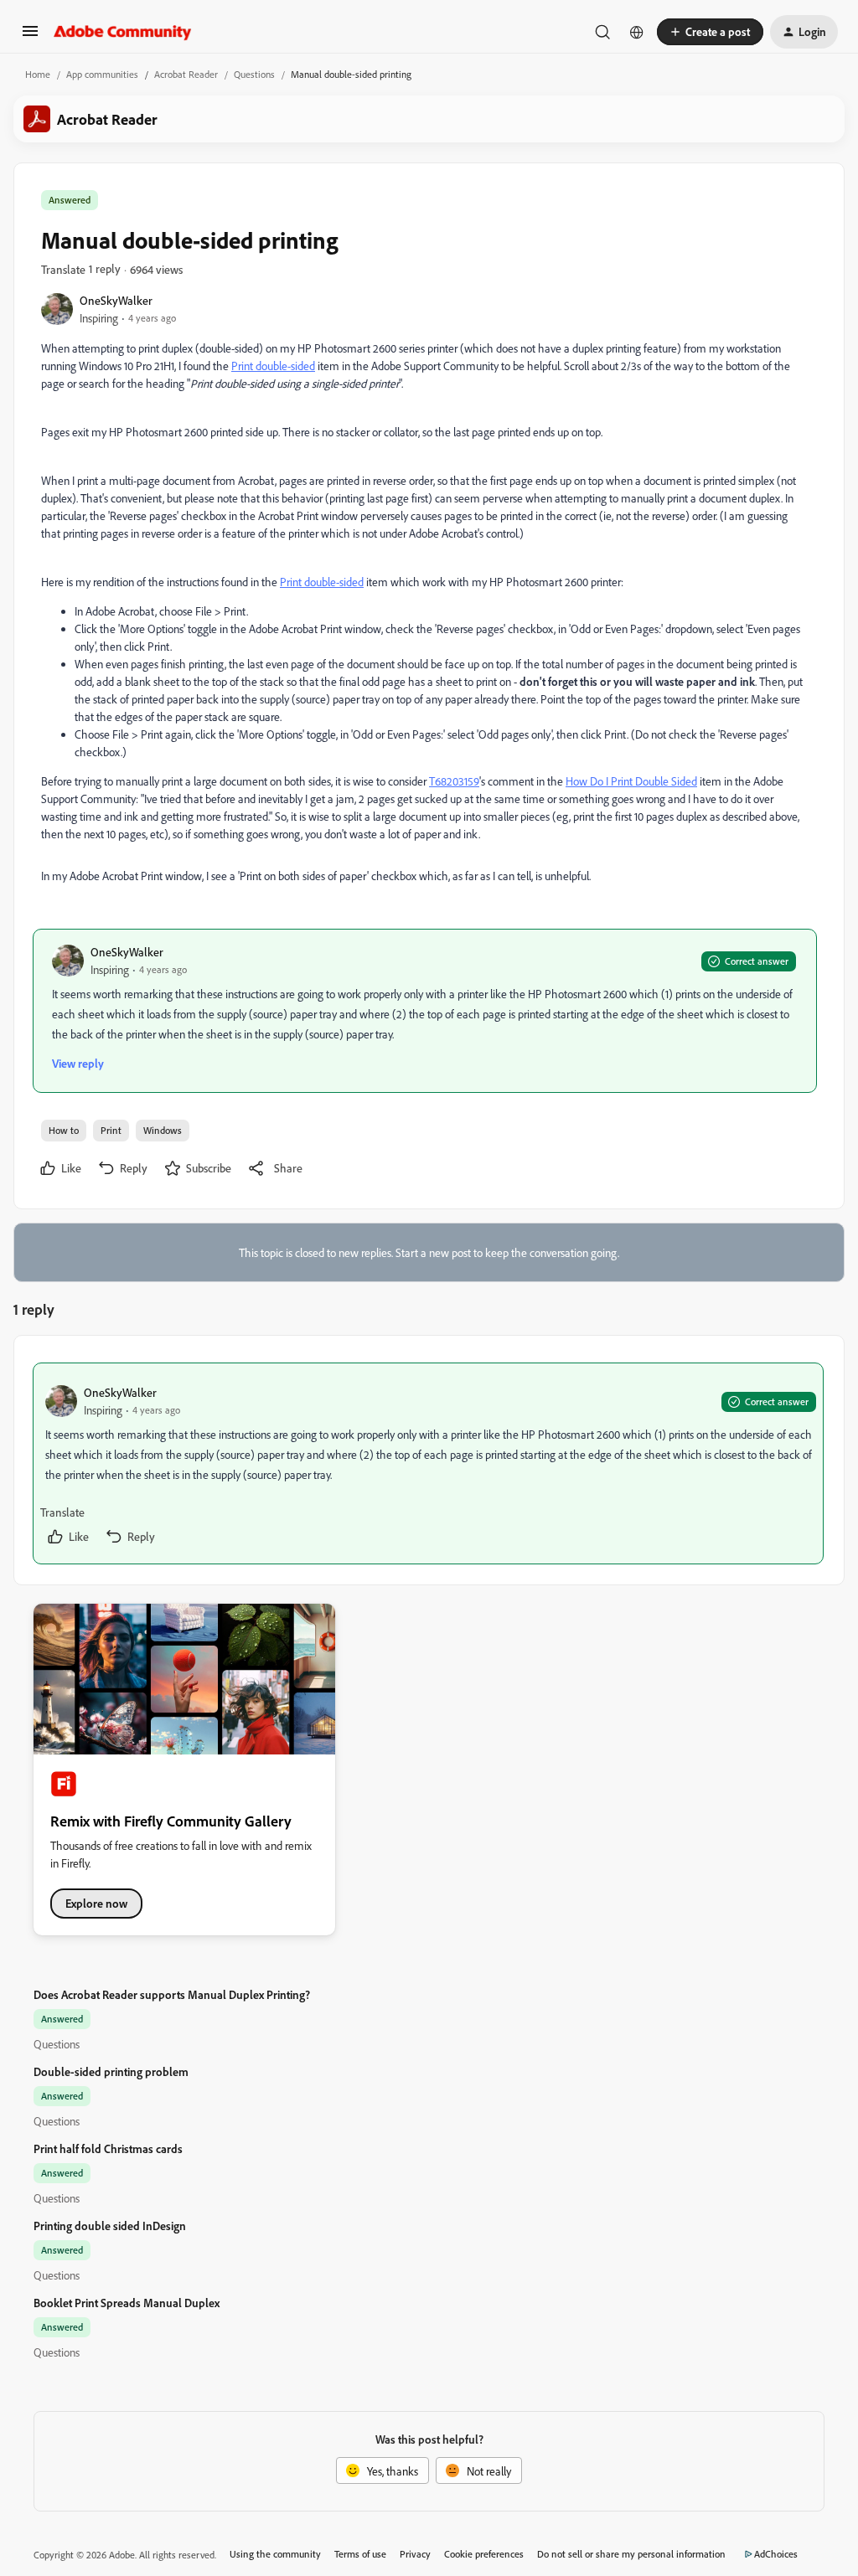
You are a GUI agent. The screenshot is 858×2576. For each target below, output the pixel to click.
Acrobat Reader (186, 74)
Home (38, 74)
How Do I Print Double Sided (631, 781)
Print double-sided (273, 366)
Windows (163, 1130)
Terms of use (360, 2554)
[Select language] (637, 32)
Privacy (415, 2554)
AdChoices (776, 2554)
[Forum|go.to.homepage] (123, 32)
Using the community (275, 2554)
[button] (30, 36)
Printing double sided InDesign (110, 2226)
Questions (254, 74)
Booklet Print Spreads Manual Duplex (127, 2303)
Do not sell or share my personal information (631, 2554)
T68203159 (454, 781)
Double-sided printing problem (111, 2071)
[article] (428, 1463)
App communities (102, 74)
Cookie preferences (484, 2554)
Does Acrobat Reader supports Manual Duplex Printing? (172, 1994)
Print (111, 1130)
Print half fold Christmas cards (108, 2148)
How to (64, 1130)
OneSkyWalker (116, 300)
